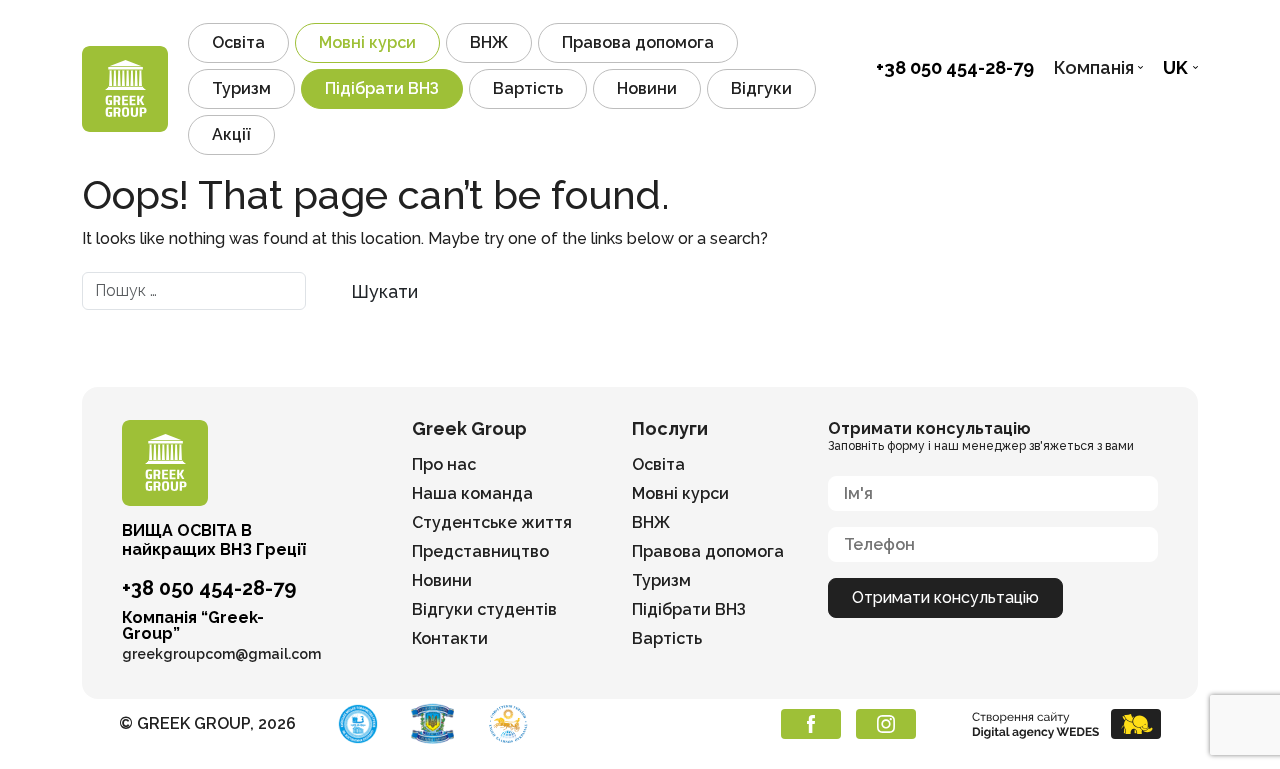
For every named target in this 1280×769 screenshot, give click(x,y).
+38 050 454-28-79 (955, 67)
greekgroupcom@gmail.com (221, 654)
